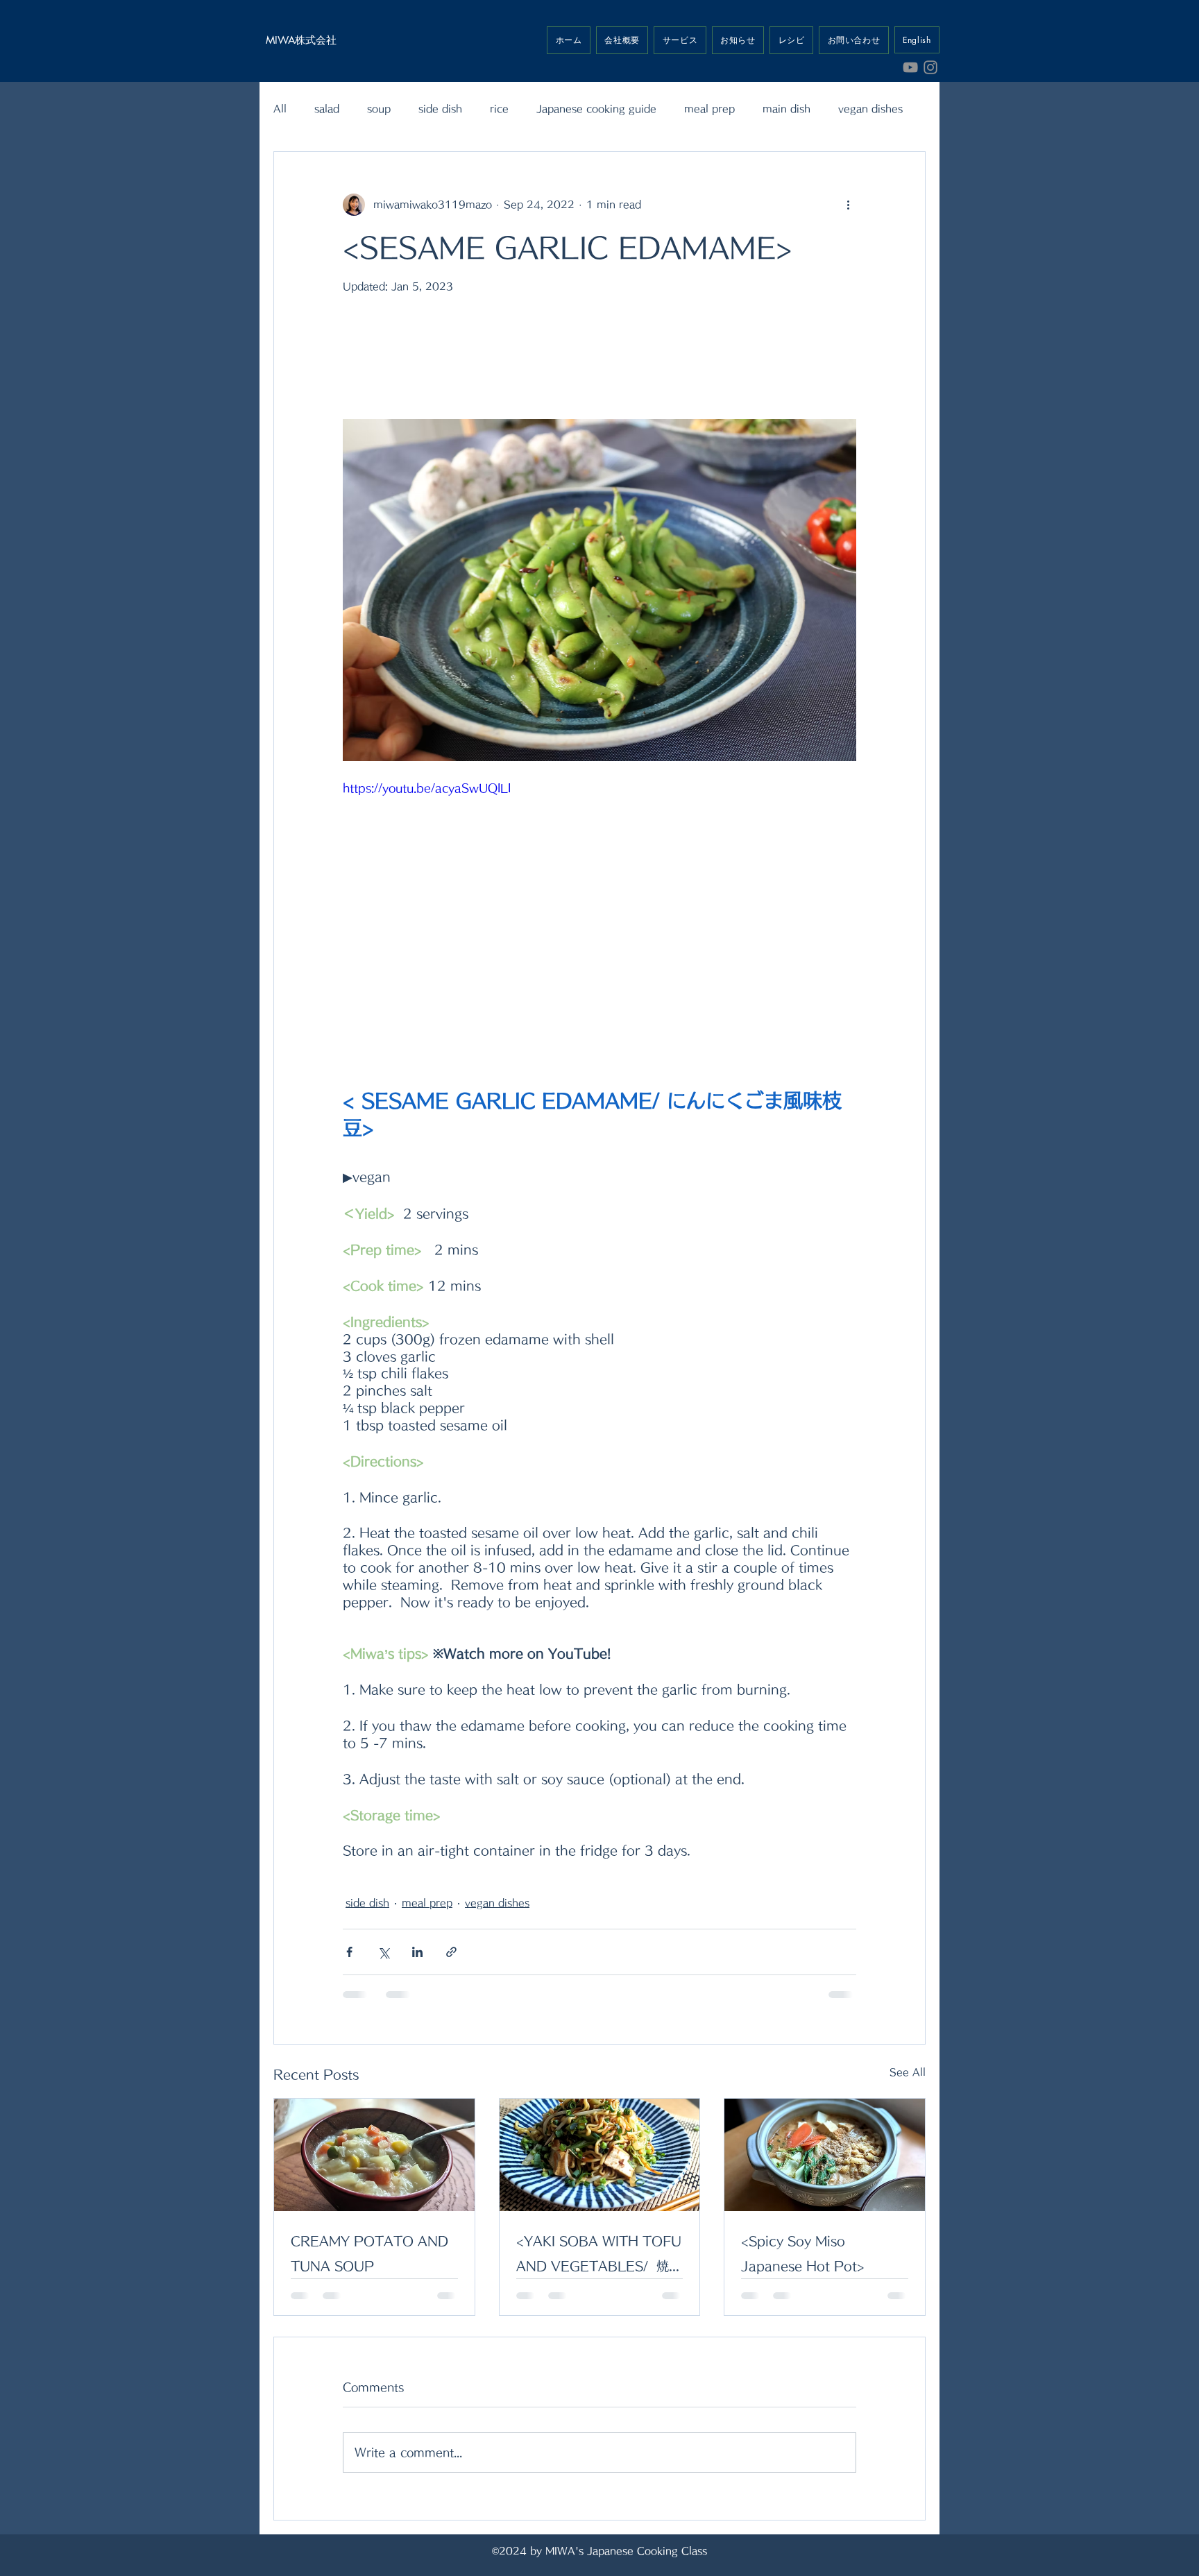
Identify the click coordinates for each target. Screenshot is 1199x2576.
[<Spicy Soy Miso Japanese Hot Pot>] (825, 2155)
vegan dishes (870, 109)
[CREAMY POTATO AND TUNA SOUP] (374, 2155)
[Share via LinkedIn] (417, 1952)
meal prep (709, 109)
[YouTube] (910, 67)
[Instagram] (930, 67)
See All (908, 2072)
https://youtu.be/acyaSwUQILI (427, 788)
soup (379, 109)
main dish (786, 109)
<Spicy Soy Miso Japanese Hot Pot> (803, 2253)
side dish (440, 109)
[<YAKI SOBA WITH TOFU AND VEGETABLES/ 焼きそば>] (600, 2155)
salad (327, 109)
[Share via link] (451, 1952)
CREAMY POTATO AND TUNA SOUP (369, 2253)
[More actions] (848, 205)
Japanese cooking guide (596, 109)
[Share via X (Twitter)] (383, 1952)
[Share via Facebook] (349, 1952)
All (280, 109)
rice (499, 109)
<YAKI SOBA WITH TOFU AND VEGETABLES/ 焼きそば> (599, 2257)
